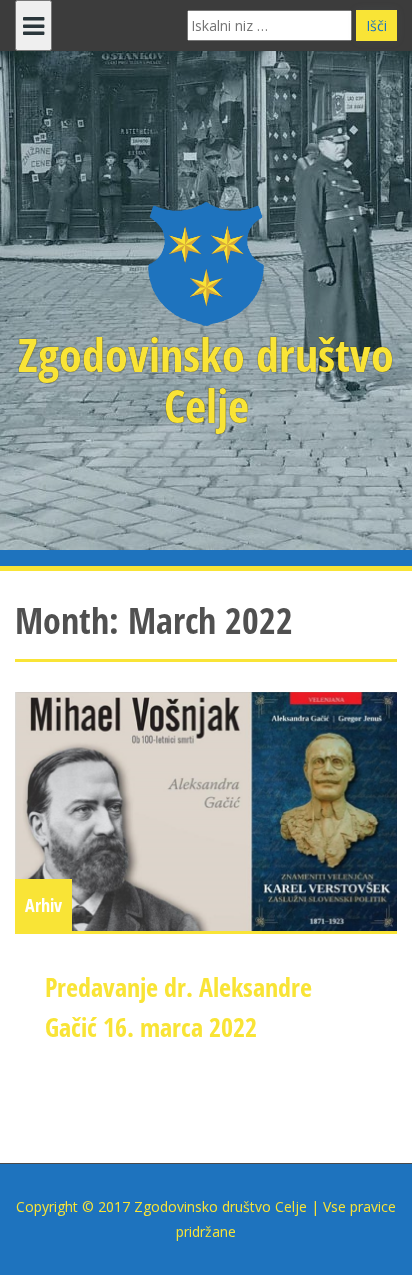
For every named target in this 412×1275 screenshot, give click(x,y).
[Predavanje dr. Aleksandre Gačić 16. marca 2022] (206, 811)
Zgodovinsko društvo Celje (206, 379)
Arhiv (43, 905)
